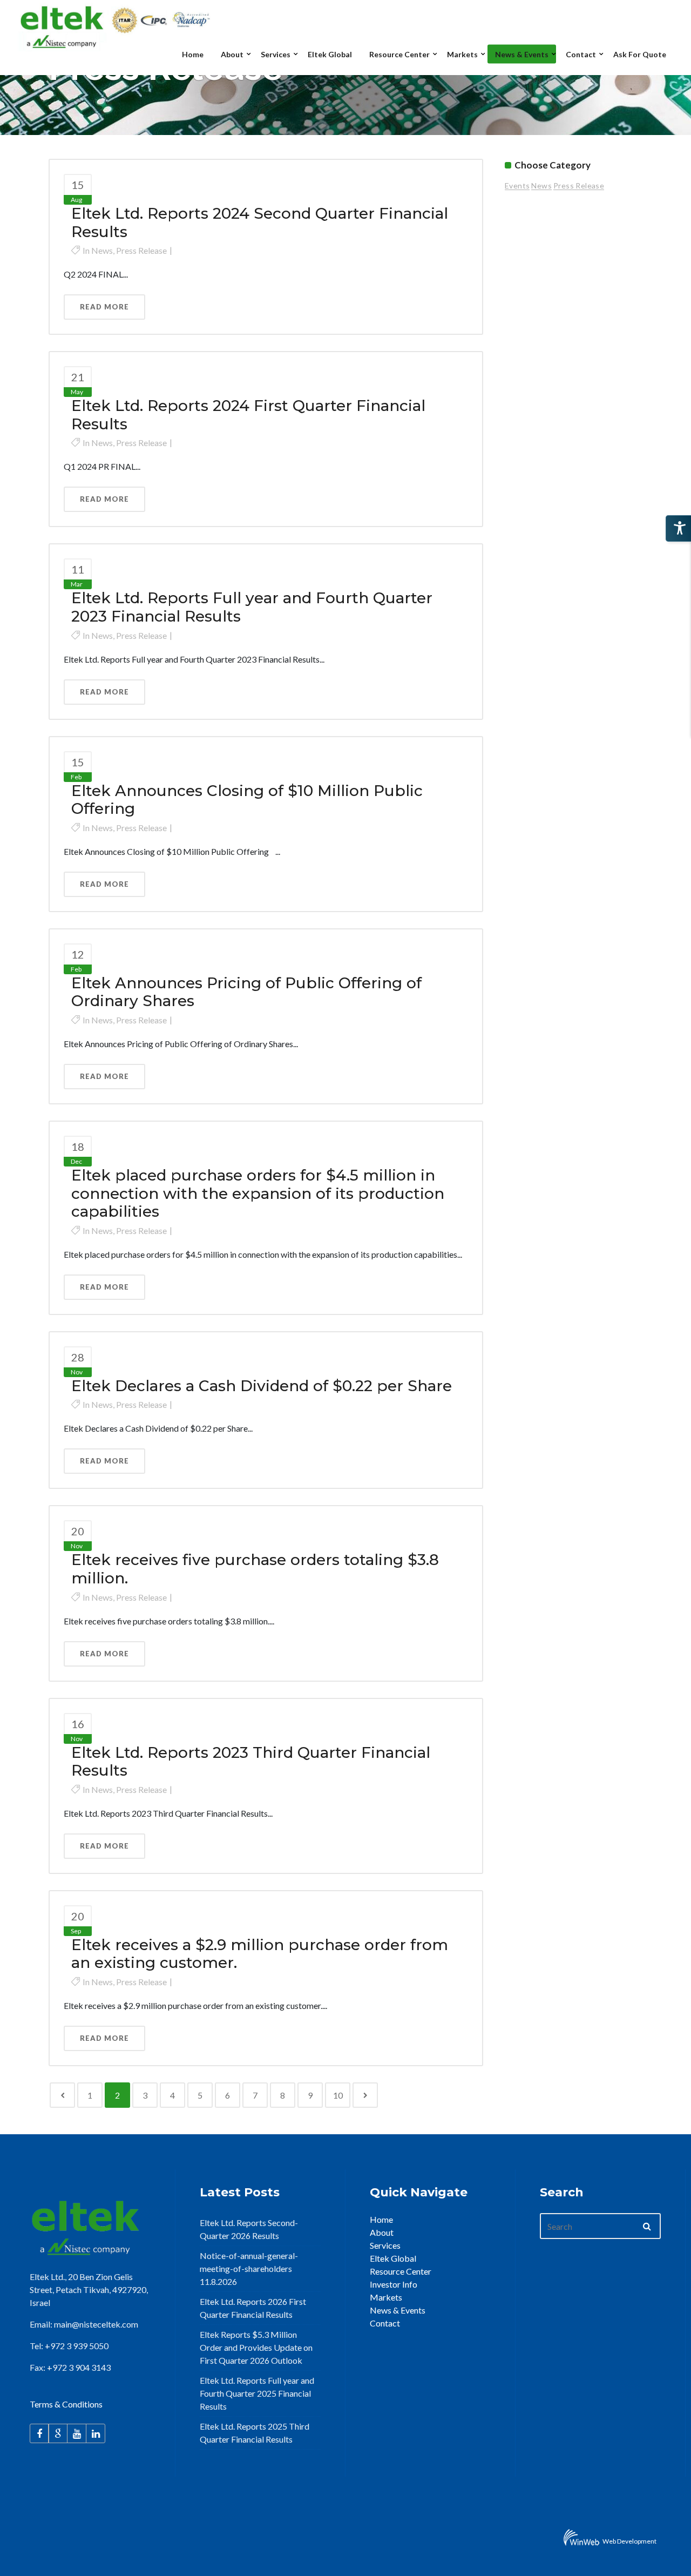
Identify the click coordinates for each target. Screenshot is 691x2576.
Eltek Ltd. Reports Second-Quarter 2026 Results (249, 2229)
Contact (385, 2323)
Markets (386, 2297)
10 (338, 2095)
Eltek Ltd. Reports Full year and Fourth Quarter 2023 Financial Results (252, 607)
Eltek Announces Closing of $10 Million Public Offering (247, 800)
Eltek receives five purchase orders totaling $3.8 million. (255, 1569)
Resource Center (401, 2271)
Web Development (629, 2541)
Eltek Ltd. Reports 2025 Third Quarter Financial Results (255, 2433)
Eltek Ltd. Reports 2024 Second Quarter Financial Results (260, 222)
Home (381, 2219)
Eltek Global (393, 2258)
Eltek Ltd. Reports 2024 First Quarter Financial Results (248, 415)
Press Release (141, 250)
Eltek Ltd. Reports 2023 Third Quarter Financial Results (251, 1762)
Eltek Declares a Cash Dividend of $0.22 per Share (262, 1386)
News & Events (398, 2310)
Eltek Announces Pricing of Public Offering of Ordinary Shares (246, 992)
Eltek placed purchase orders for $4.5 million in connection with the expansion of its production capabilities (258, 1193)
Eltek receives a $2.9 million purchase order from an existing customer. (260, 1954)
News (102, 250)
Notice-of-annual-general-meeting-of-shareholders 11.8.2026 (249, 2268)
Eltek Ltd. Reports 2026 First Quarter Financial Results (253, 2308)
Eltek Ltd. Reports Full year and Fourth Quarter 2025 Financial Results (257, 2393)
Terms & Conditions (66, 2404)
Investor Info (394, 2284)
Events (517, 186)
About (382, 2232)
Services (385, 2245)
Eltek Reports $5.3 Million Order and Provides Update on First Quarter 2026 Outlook (256, 2347)
